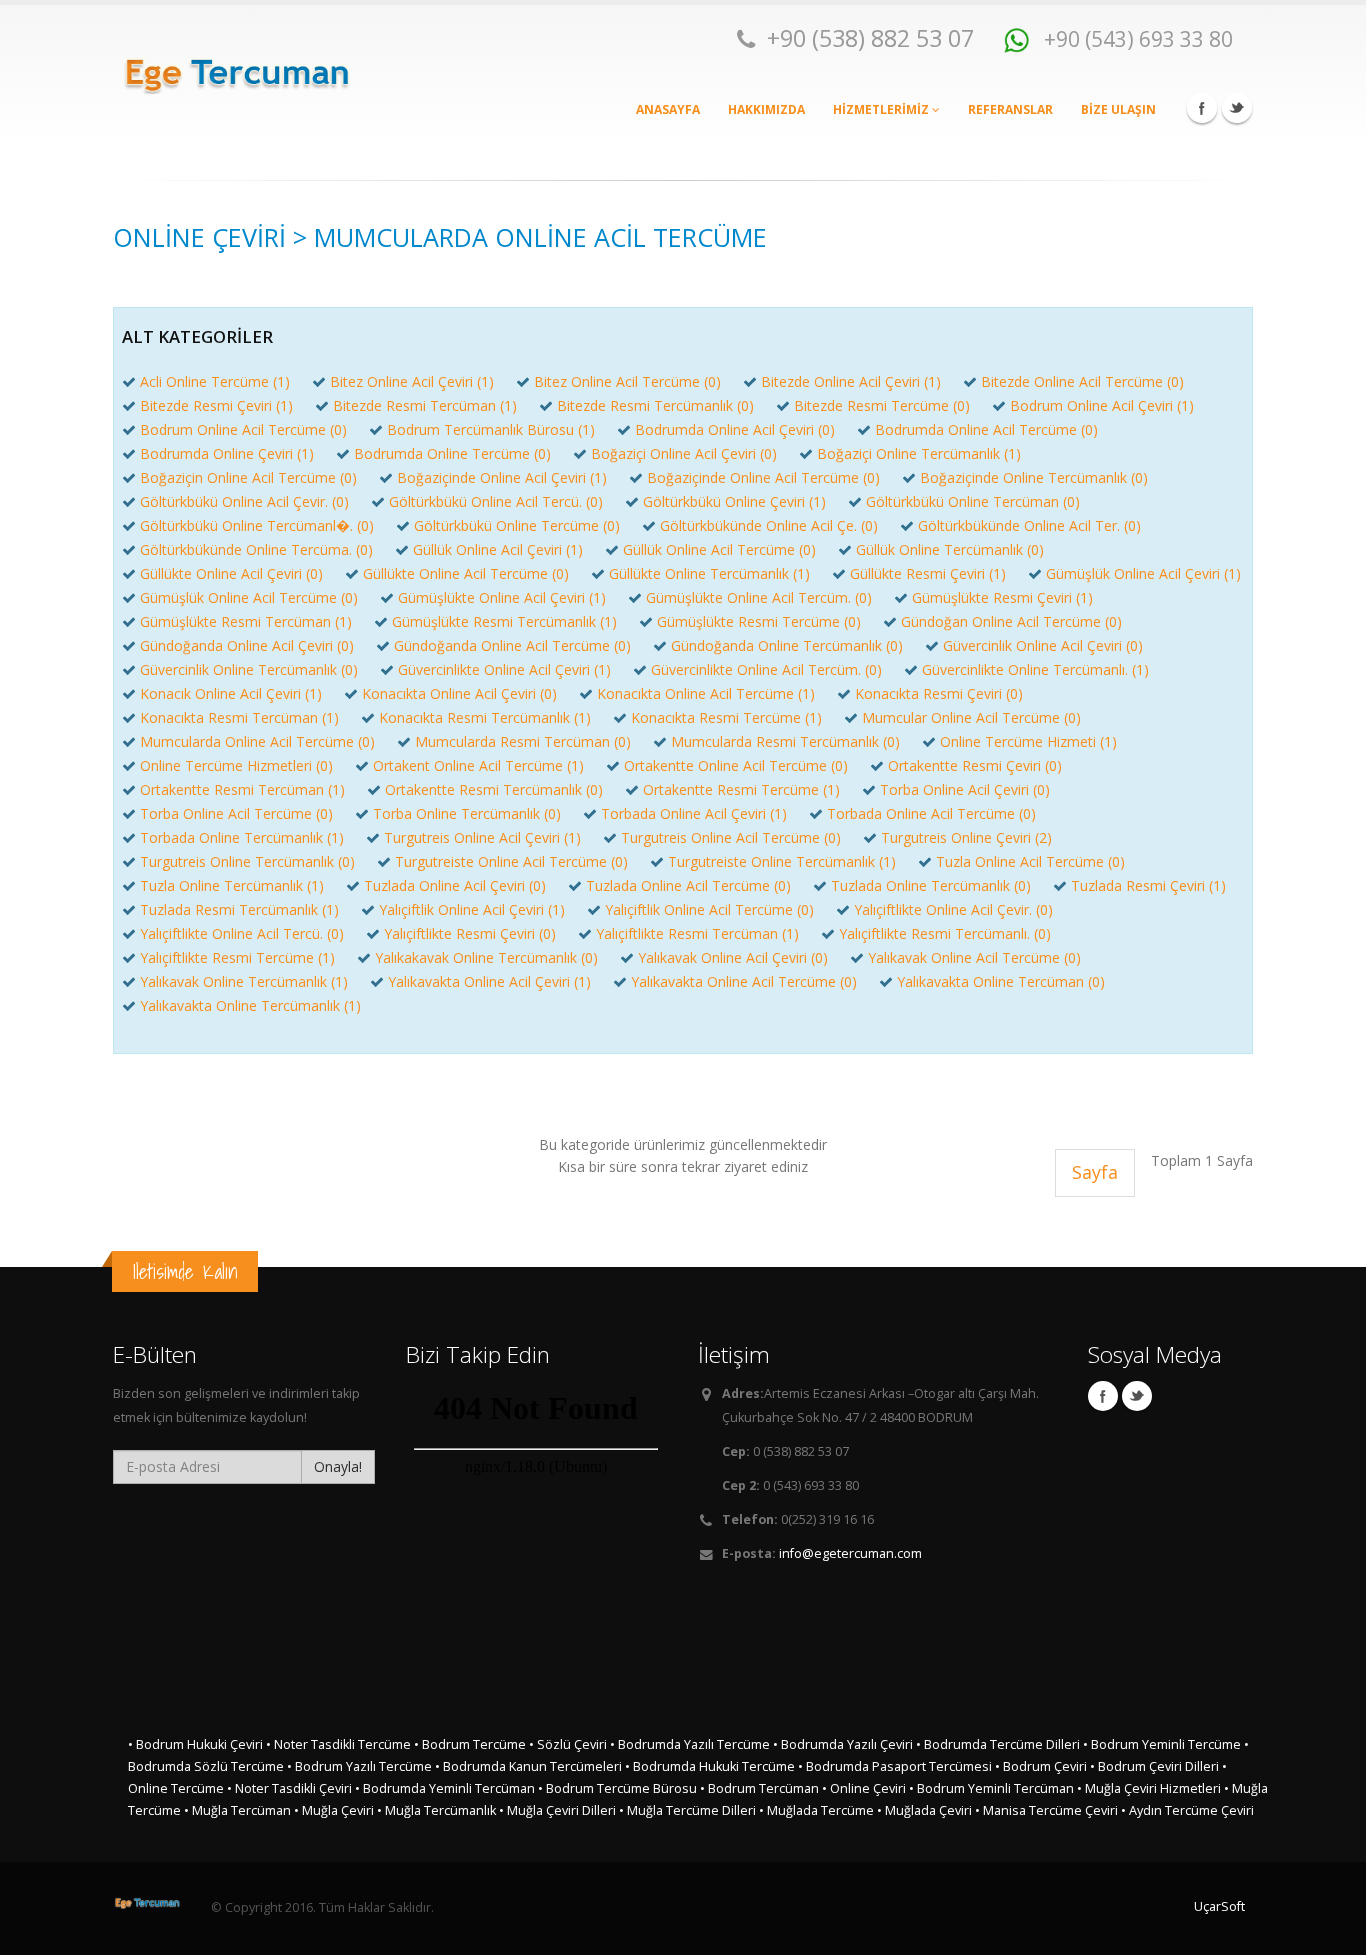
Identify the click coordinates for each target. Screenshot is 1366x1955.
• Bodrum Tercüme (470, 1744)
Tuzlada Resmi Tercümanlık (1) (239, 909)
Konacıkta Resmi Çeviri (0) (939, 693)
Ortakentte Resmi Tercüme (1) (741, 789)
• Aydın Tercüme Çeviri (1187, 1810)
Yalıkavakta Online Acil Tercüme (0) (744, 981)
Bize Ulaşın (1118, 109)
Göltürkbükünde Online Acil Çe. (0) (769, 525)
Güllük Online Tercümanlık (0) (950, 549)
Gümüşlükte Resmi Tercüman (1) (246, 621)
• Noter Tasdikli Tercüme (338, 1744)
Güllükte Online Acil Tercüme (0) (466, 573)
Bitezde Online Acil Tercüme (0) (1082, 381)
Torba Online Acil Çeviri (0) (965, 789)
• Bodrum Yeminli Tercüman (991, 1788)
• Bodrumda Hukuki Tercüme (710, 1766)
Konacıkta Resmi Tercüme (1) (726, 717)
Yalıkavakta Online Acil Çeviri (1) (489, 981)
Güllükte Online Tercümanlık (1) (709, 573)
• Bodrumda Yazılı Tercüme (690, 1744)
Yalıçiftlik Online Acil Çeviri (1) (472, 909)
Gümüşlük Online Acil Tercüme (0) (249, 597)
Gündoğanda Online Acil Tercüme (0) (512, 645)
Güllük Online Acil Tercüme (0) (719, 549)
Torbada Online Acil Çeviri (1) (694, 813)
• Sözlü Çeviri (568, 1744)
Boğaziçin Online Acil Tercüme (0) (248, 477)
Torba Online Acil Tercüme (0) (236, 813)
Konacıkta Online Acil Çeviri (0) (459, 693)
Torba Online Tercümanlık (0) (467, 813)
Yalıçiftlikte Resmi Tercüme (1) (237, 957)
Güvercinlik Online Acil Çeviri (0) (1043, 645)
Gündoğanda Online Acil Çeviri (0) (247, 645)
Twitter (1237, 108)
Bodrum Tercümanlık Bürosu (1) (491, 429)
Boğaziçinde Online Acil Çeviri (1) (502, 477)
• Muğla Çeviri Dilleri (557, 1810)
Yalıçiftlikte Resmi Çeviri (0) (470, 933)
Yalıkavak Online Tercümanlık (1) (244, 981)
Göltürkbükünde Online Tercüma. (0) (256, 549)
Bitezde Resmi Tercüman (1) (425, 405)
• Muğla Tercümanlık (436, 1810)
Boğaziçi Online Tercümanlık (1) (919, 453)
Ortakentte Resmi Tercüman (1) (242, 789)
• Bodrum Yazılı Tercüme (359, 1766)
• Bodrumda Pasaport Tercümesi (895, 1766)
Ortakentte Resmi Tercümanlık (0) (494, 789)
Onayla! (338, 1466)
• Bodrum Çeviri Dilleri (1154, 1766)
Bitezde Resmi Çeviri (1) (216, 405)
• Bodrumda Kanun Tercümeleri (528, 1766)
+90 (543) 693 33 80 (1136, 38)
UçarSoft (1219, 1906)
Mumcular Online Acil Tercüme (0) (971, 717)
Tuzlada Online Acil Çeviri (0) (455, 885)
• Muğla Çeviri (334, 1810)
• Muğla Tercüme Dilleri (687, 1810)
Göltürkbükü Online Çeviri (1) (734, 501)
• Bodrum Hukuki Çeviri (195, 1744)
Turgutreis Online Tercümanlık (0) (247, 861)
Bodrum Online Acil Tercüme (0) (243, 429)
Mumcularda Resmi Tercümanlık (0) (785, 741)
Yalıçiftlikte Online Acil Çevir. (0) (953, 909)
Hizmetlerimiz (882, 109)
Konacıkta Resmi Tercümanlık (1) (485, 717)
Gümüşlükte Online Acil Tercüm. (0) (759, 597)
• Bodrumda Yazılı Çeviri (843, 1744)
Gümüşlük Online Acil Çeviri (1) (1143, 573)
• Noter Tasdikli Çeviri (289, 1788)
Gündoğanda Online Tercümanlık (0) (787, 645)
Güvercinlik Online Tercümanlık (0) (249, 669)
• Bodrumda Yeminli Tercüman (445, 1788)
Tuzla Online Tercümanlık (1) (232, 885)
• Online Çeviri (864, 1788)
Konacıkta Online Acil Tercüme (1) (706, 693)
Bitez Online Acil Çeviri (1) (412, 381)
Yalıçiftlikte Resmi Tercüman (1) (697, 933)
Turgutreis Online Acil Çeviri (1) (482, 837)
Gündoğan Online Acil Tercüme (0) (1011, 621)
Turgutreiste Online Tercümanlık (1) (782, 861)
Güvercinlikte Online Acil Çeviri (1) (504, 669)
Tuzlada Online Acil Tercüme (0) (688, 885)
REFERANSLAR (1010, 109)
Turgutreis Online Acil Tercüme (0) (731, 837)
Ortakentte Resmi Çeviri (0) (975, 765)
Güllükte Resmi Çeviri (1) (928, 573)
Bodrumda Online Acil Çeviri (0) (735, 429)
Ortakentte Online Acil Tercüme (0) (736, 765)
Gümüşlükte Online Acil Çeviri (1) (502, 597)
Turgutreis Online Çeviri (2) (966, 837)
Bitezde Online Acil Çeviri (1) (851, 381)
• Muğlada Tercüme (816, 1810)
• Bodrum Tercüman (759, 1788)
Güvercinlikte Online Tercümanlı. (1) (1035, 669)
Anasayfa (668, 109)
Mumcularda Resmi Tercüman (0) (523, 741)
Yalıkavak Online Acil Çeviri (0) (733, 957)
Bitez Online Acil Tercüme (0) (627, 381)
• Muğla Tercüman (237, 1810)
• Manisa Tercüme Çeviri (1046, 1810)
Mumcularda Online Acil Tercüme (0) (257, 741)
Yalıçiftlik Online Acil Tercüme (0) (709, 909)
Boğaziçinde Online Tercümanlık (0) (1034, 477)
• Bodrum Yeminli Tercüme (1162, 1744)
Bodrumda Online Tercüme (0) (452, 453)
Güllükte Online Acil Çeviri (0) (231, 573)
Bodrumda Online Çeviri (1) (227, 453)
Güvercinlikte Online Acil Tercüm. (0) (766, 669)
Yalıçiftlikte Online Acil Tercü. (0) (242, 933)
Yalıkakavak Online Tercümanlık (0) (486, 957)
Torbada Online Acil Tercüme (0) (931, 813)
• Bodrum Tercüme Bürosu (617, 1788)
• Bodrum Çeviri (1042, 1766)
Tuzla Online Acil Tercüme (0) (1030, 861)
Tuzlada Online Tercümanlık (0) (931, 885)
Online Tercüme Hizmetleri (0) (236, 765)
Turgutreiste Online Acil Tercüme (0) (511, 861)
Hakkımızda (766, 109)
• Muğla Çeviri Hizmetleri (1149, 1788)
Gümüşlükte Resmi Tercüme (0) (759, 621)
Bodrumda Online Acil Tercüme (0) (986, 429)
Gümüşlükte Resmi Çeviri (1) (1002, 597)
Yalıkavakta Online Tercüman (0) (1001, 981)
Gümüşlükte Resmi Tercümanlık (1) (504, 621)
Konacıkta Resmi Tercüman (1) (239, 717)
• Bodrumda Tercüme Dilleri (998, 1744)
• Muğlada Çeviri (924, 1810)
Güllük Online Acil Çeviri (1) (498, 549)
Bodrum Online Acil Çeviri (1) (1102, 405)
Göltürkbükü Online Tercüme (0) (517, 525)
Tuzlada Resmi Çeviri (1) (1148, 885)
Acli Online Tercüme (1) (215, 381)
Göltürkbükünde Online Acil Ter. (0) (1029, 525)
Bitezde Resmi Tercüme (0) (882, 405)
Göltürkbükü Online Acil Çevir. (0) (244, 501)
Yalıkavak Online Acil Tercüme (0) (974, 957)
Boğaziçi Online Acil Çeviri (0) (684, 453)
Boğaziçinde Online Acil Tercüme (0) (763, 477)
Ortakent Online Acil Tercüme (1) (478, 765)
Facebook (1202, 108)
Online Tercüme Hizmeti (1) (1028, 741)
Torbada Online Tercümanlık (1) (242, 837)
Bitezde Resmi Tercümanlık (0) (655, 405)
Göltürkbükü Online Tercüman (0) (973, 501)
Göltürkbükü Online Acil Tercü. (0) (496, 501)
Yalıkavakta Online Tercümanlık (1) (250, 1005)
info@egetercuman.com (850, 1553)
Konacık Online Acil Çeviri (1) (231, 693)
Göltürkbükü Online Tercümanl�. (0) (257, 525)
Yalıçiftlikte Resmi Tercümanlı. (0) (945, 933)
